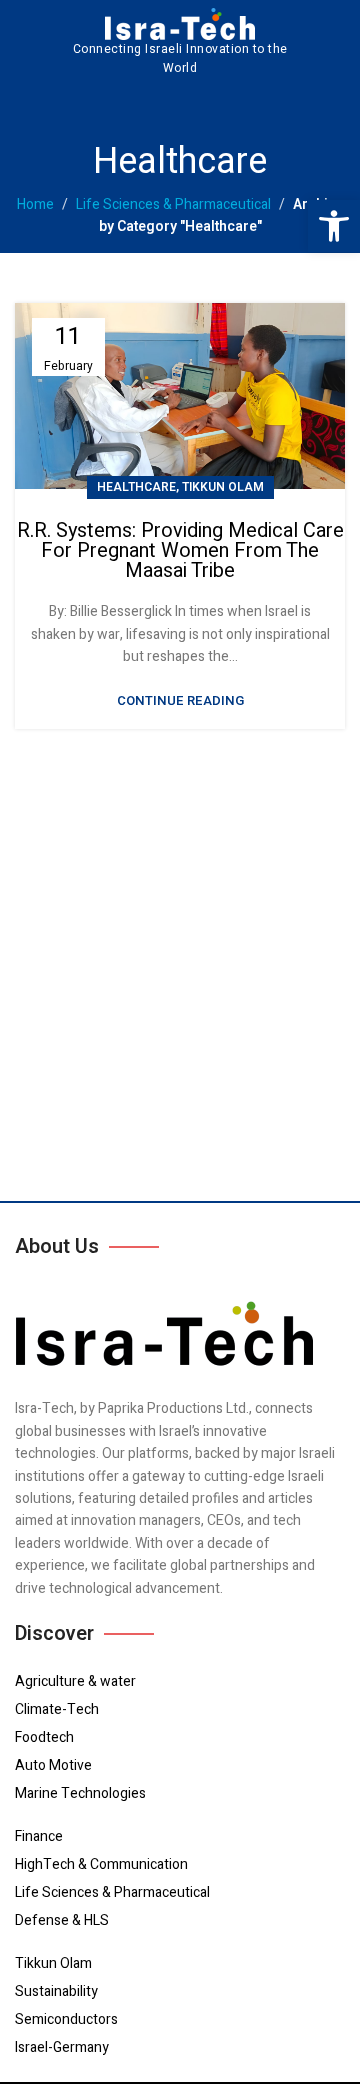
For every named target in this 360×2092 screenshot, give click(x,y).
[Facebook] (28, 104)
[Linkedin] (138, 104)
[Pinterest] (175, 104)
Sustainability (56, 1991)
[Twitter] (65, 104)
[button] (334, 226)
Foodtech (44, 1737)
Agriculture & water (75, 1681)
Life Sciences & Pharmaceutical (173, 204)
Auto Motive (53, 1765)
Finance (39, 1836)
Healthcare (136, 487)
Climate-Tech (57, 1709)
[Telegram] (102, 104)
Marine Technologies (80, 1793)
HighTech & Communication (101, 1864)
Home (35, 204)
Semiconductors (66, 2019)
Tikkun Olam (223, 487)
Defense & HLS (62, 1920)
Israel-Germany (62, 2047)
